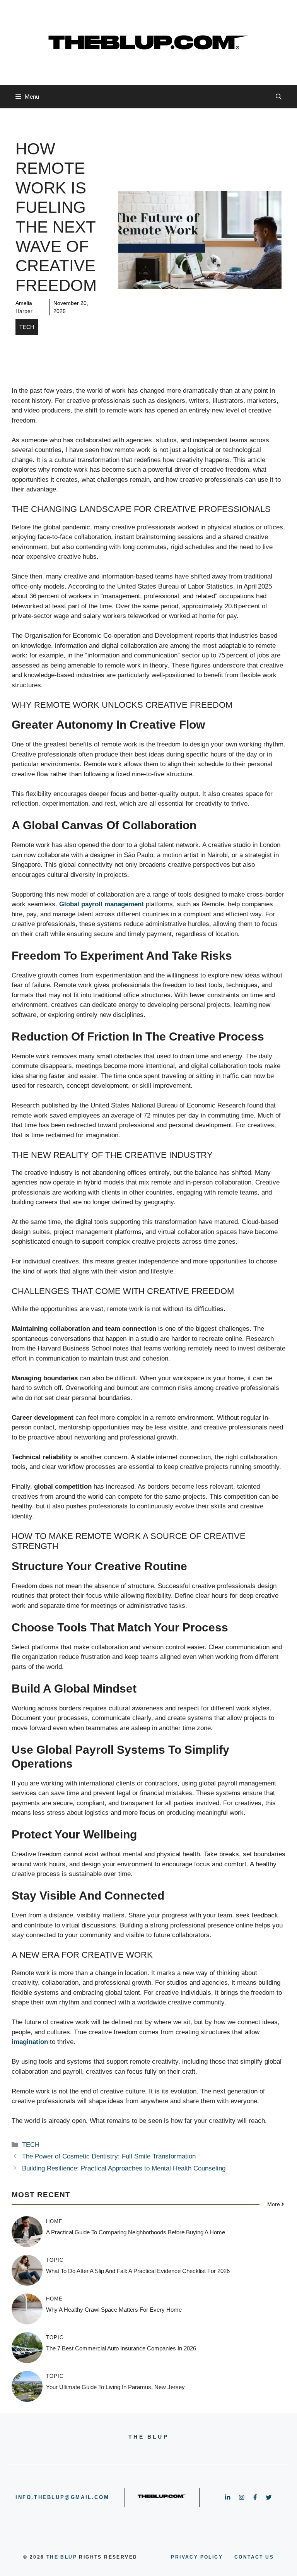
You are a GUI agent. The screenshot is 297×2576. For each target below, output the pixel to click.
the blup (62, 2557)
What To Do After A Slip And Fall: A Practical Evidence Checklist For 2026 (138, 2271)
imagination (30, 2042)
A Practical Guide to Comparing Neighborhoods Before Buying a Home (136, 2232)
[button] (279, 97)
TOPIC (55, 2260)
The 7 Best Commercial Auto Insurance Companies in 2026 (121, 2348)
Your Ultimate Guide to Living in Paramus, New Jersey (115, 2387)
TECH (27, 327)
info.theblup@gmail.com (62, 2497)
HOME (54, 2221)
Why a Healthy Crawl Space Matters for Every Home (114, 2310)
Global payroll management (101, 904)
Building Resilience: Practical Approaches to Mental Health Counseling (124, 2168)
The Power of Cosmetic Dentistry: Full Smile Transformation (109, 2156)
